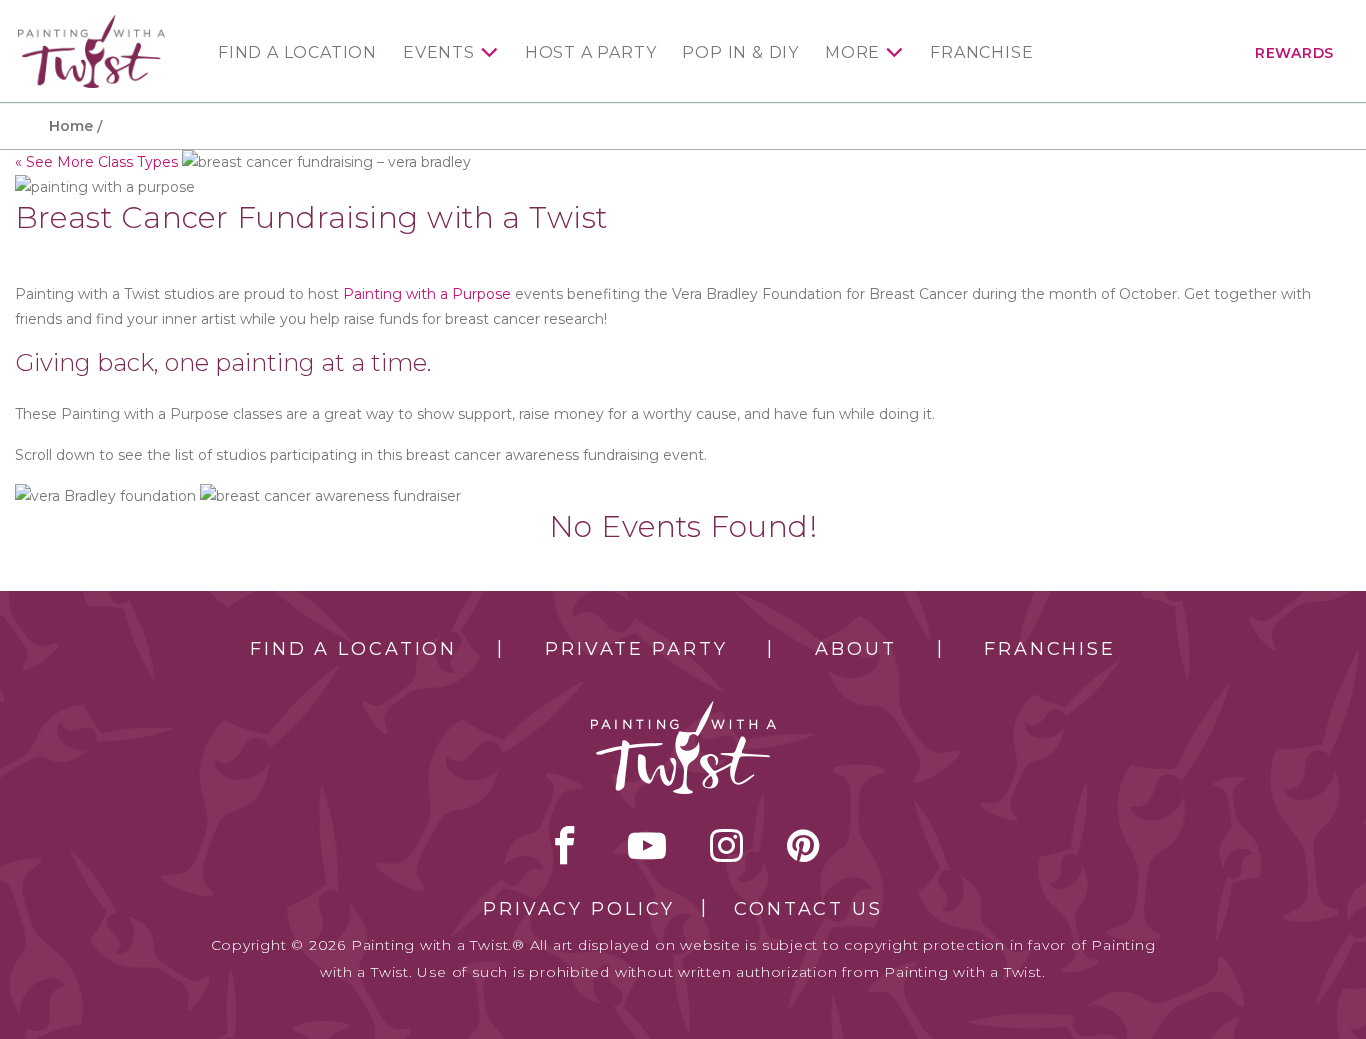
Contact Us (808, 909)
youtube (647, 845)
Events (439, 53)
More (852, 53)
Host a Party (591, 53)
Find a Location (297, 53)
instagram (726, 845)
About (855, 649)
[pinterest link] (803, 845)
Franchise (981, 53)
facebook (565, 845)
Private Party (636, 649)
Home (71, 126)
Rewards (1294, 53)
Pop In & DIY (740, 53)
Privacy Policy (579, 909)
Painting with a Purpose (427, 294)
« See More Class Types (96, 162)
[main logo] (91, 23)
